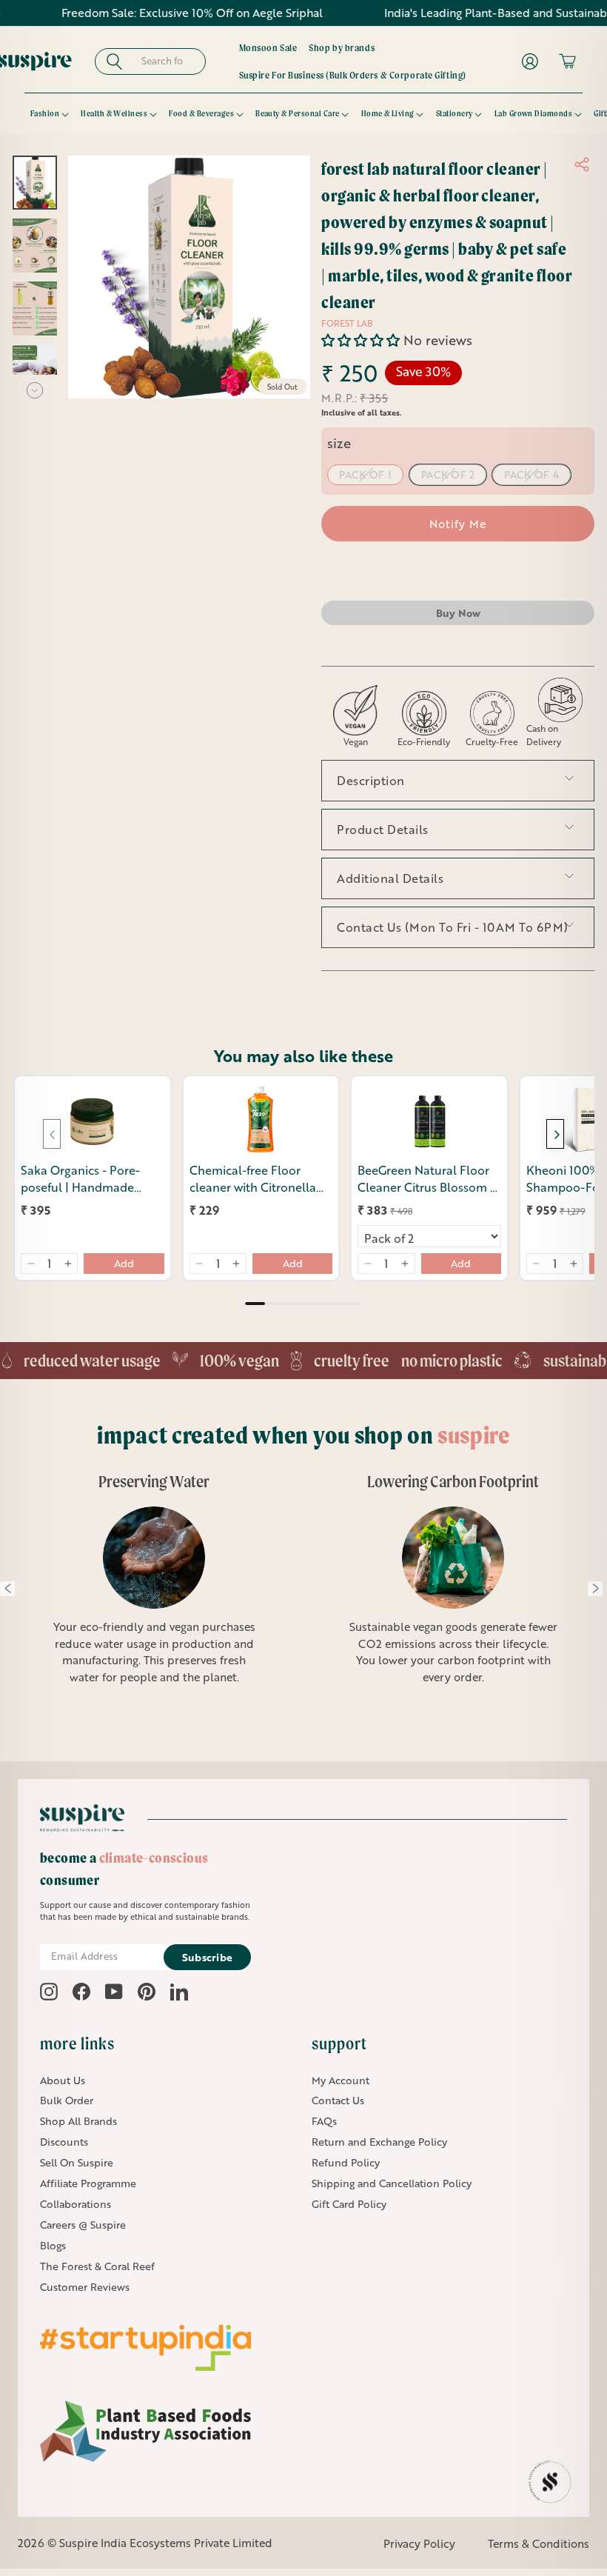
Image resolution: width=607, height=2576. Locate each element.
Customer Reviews (85, 2287)
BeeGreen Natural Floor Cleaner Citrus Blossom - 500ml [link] (426, 1179)
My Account (341, 2080)
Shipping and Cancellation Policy (392, 2183)
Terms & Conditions (539, 2543)
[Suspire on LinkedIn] (179, 1992)
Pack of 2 (448, 474)
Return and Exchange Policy (379, 2142)
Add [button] (124, 1263)
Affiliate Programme (88, 2183)
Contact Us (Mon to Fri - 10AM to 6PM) (453, 927)
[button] (362, 340)
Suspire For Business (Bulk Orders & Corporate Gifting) (353, 75)
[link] (93, 1119)
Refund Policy (346, 2162)
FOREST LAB (347, 323)
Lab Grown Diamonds (534, 113)
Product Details (383, 829)
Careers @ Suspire (83, 2225)
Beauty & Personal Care (298, 113)
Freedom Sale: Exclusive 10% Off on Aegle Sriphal (145, 13)
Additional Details (390, 878)
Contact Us (338, 2100)
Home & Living (388, 113)
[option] (445, 1588)
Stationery (455, 113)
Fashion (45, 113)
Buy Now (458, 613)
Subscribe (208, 1957)
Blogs (53, 2245)
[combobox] (171, 61)
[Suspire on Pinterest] (147, 1992)
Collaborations (76, 2204)
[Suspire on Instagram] (49, 1992)
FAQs (324, 2121)
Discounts (64, 2142)
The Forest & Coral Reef (97, 2266)
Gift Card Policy (349, 2204)
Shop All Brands (78, 2121)
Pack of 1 (365, 474)
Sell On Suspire (77, 2162)
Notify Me (458, 524)
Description (371, 780)
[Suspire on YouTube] (114, 1992)
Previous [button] (7, 1589)
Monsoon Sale (268, 47)
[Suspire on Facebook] (81, 1992)
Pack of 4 (531, 474)
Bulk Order (67, 2100)
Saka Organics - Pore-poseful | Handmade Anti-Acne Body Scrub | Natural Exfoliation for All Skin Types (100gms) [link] (91, 1179)
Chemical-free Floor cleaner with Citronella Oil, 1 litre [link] (253, 1179)
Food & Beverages (201, 113)
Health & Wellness (114, 113)
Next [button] (595, 1589)
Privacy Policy (419, 2543)
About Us (63, 2080)
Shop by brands (342, 47)
